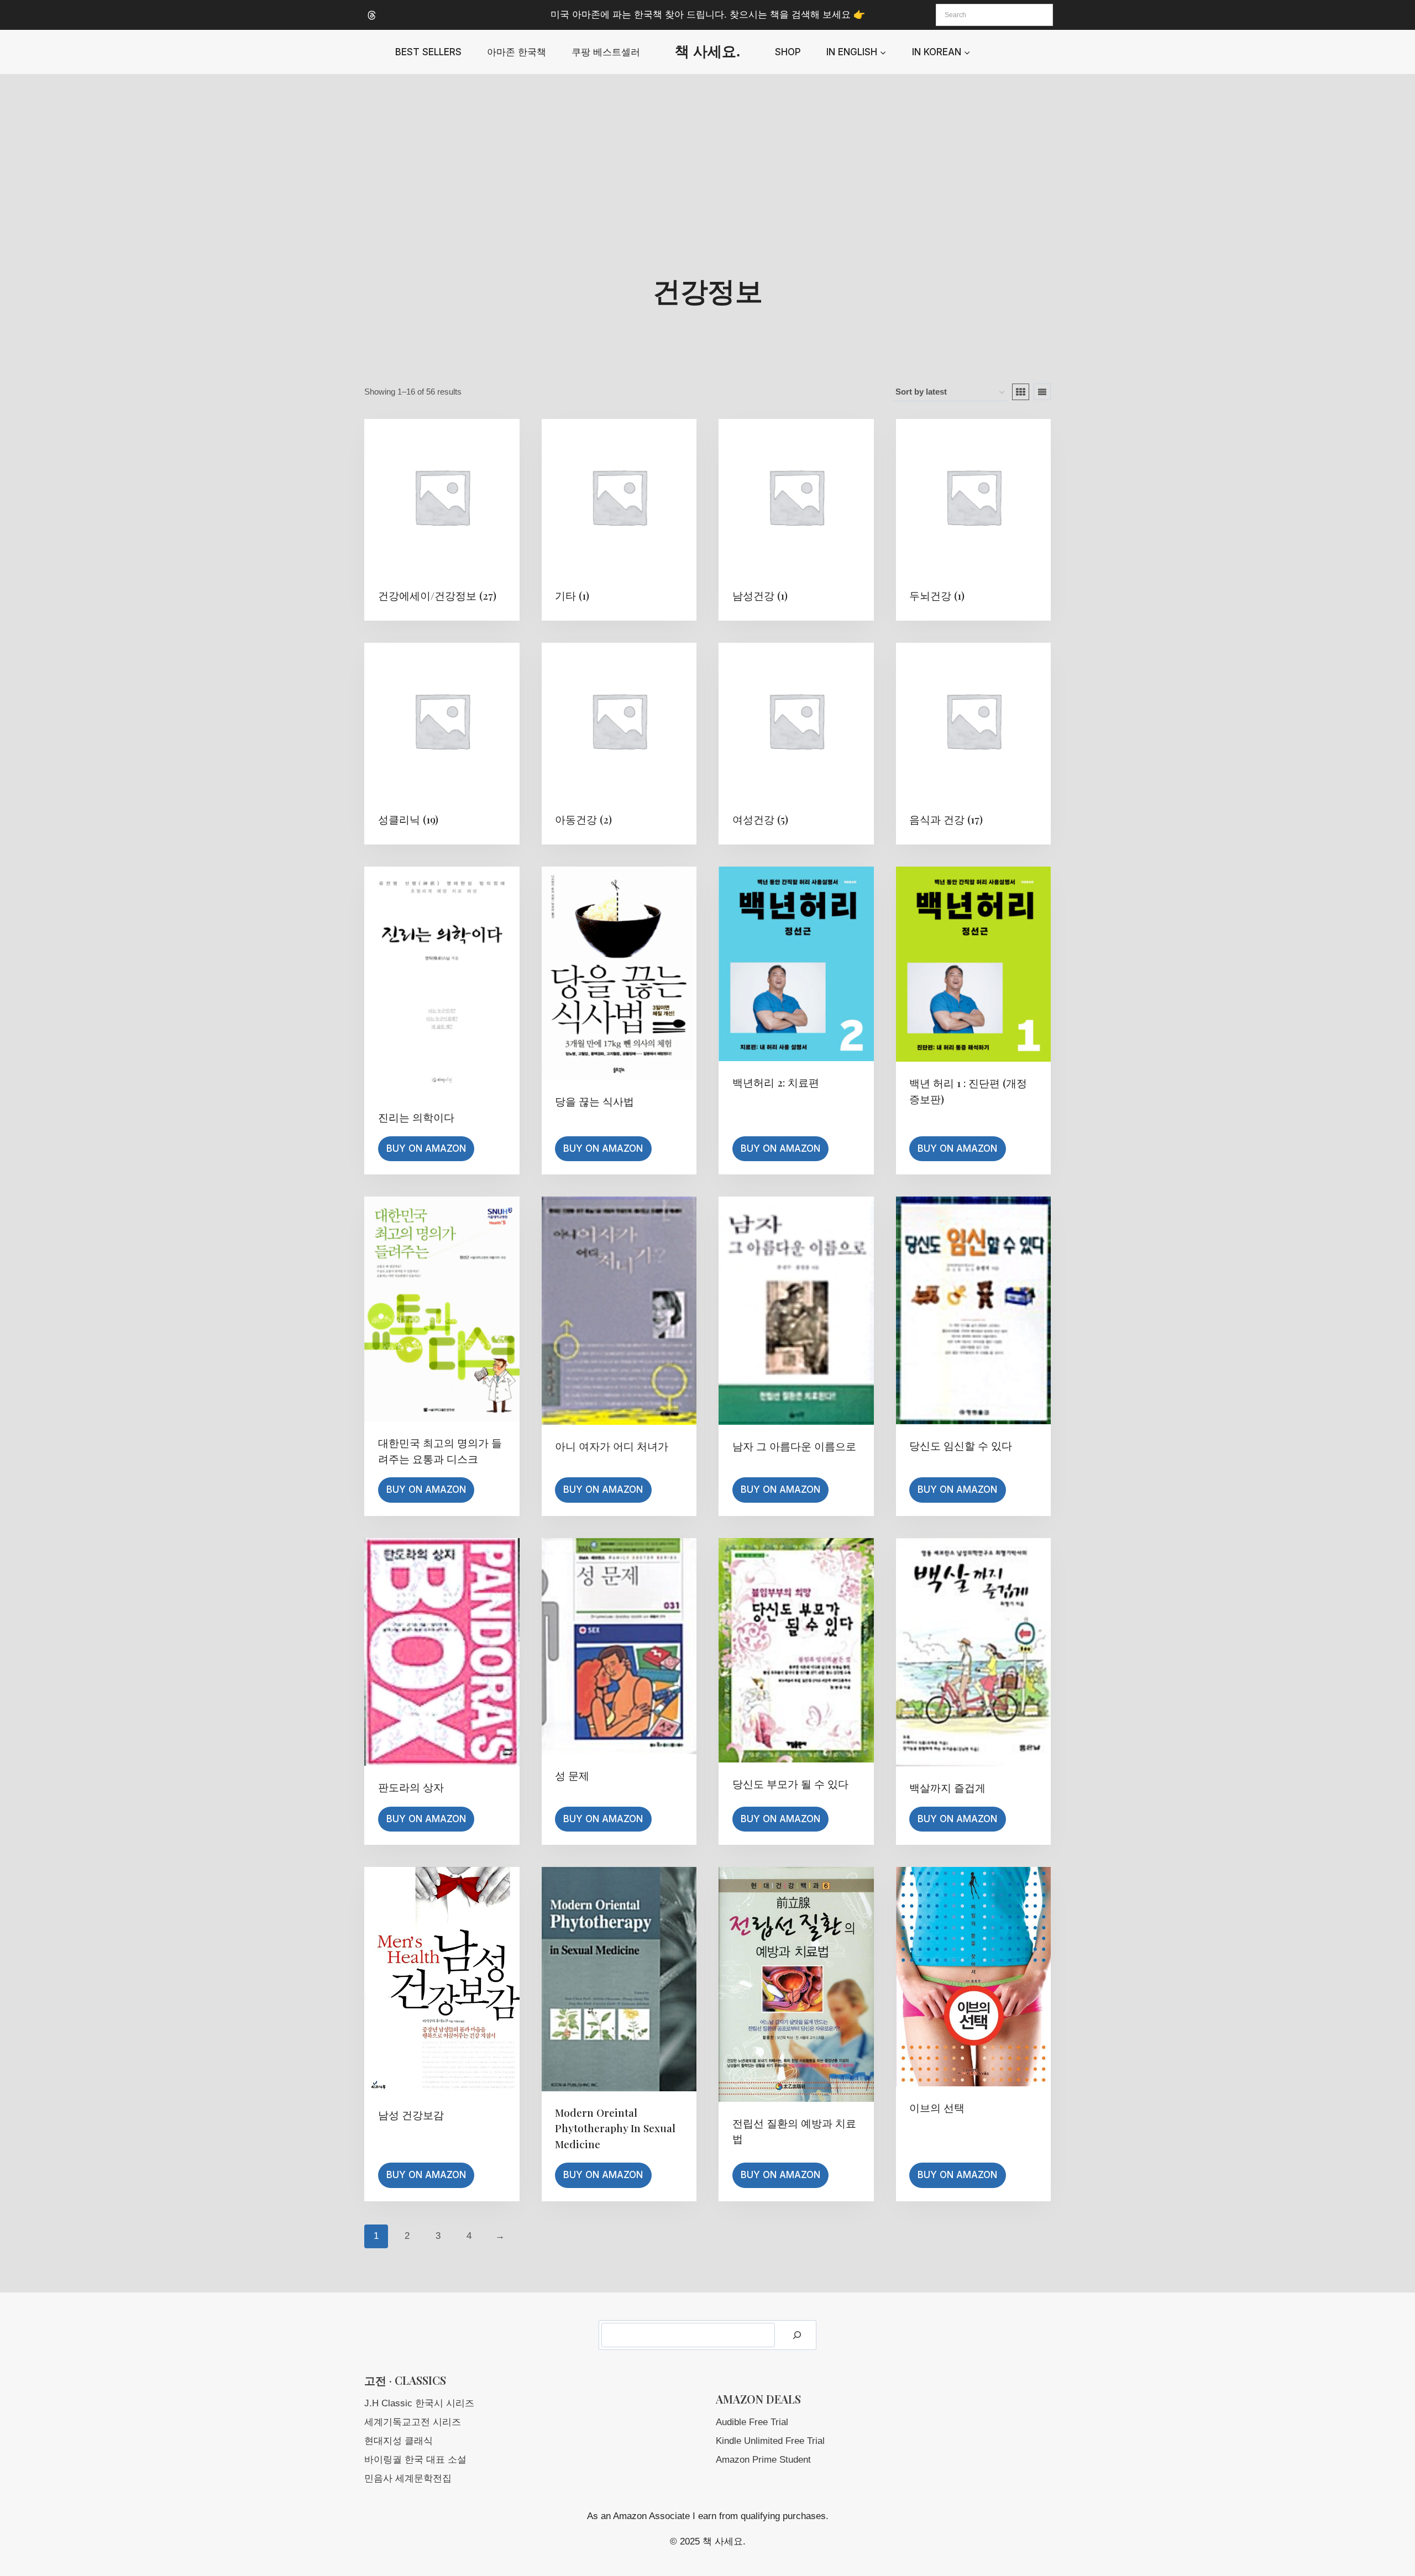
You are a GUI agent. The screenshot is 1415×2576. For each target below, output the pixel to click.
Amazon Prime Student (763, 2460)
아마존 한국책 (517, 52)
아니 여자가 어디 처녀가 (612, 1446)
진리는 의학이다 (416, 1117)
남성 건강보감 (411, 2115)
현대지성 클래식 (399, 2441)
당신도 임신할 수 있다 (961, 1445)
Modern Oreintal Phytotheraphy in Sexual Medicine (615, 2128)
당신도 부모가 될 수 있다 (790, 1783)
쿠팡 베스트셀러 (606, 52)
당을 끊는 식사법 (594, 1101)
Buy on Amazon (426, 1148)
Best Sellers (428, 52)
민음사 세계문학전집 (408, 2478)
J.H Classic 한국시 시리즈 (419, 2403)
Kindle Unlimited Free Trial (770, 2441)
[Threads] (371, 15)
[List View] (1042, 392)
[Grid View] (1021, 392)
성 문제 (572, 1775)
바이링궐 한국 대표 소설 (415, 2460)
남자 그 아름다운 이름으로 (794, 1446)
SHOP (788, 52)
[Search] (797, 2335)
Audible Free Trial (752, 2422)
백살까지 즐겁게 (947, 1787)
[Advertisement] (707, 157)
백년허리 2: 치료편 (776, 1082)
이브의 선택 (937, 2107)
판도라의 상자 (411, 1787)
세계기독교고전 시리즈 (413, 2422)
